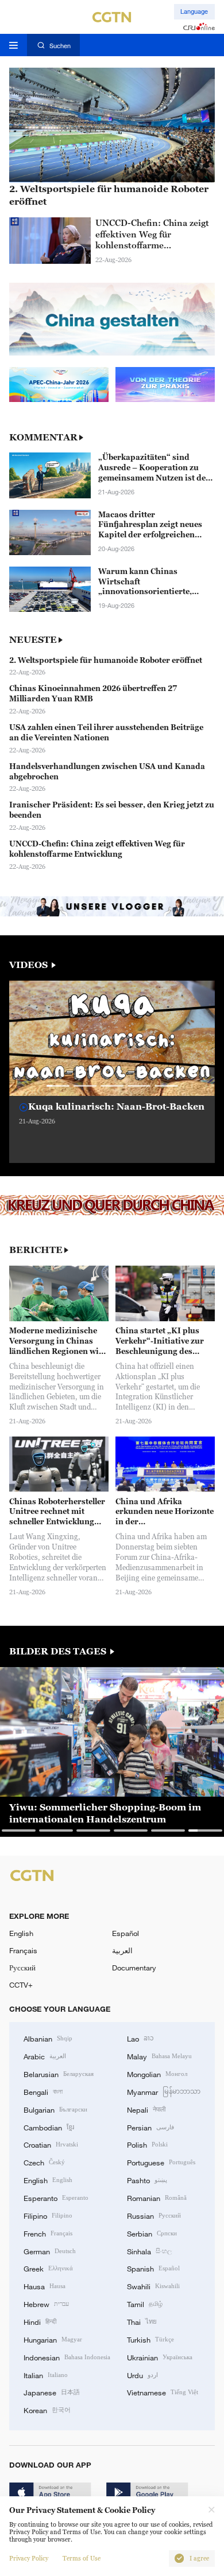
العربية (122, 1950)
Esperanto (56, 2198)
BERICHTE (36, 1250)
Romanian (157, 2198)
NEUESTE (33, 639)
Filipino (48, 2215)
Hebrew (46, 2304)
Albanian (48, 2038)
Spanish (153, 2268)
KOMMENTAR (43, 437)
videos (30, 965)
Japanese (52, 2392)
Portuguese (161, 2162)
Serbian (152, 2233)
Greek (48, 2268)
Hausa (45, 2286)
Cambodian (49, 2127)
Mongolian (157, 2074)
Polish (147, 2144)
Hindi (40, 2321)
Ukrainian (160, 2357)
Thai (142, 2321)
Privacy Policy (29, 2559)
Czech (44, 2162)
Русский (22, 1968)
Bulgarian (55, 2109)
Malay (159, 2056)
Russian (154, 2215)
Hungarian (53, 2339)
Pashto (147, 2180)
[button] (58, 1086)
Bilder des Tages (59, 1651)
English (21, 1933)
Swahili (153, 2286)
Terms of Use (82, 2559)
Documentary (134, 1968)
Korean (47, 2410)
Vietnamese (163, 2392)
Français (23, 1950)
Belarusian (59, 2074)
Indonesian (67, 2357)
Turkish (150, 2339)
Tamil (145, 2304)
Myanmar (164, 2091)
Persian (150, 2127)
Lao (140, 2038)
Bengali (43, 2091)
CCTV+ (21, 1985)
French (48, 2233)
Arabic (45, 2056)
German (50, 2251)
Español (125, 1933)
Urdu (142, 2375)
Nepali (146, 2109)
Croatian (51, 2144)
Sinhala (149, 2251)
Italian (46, 2375)
